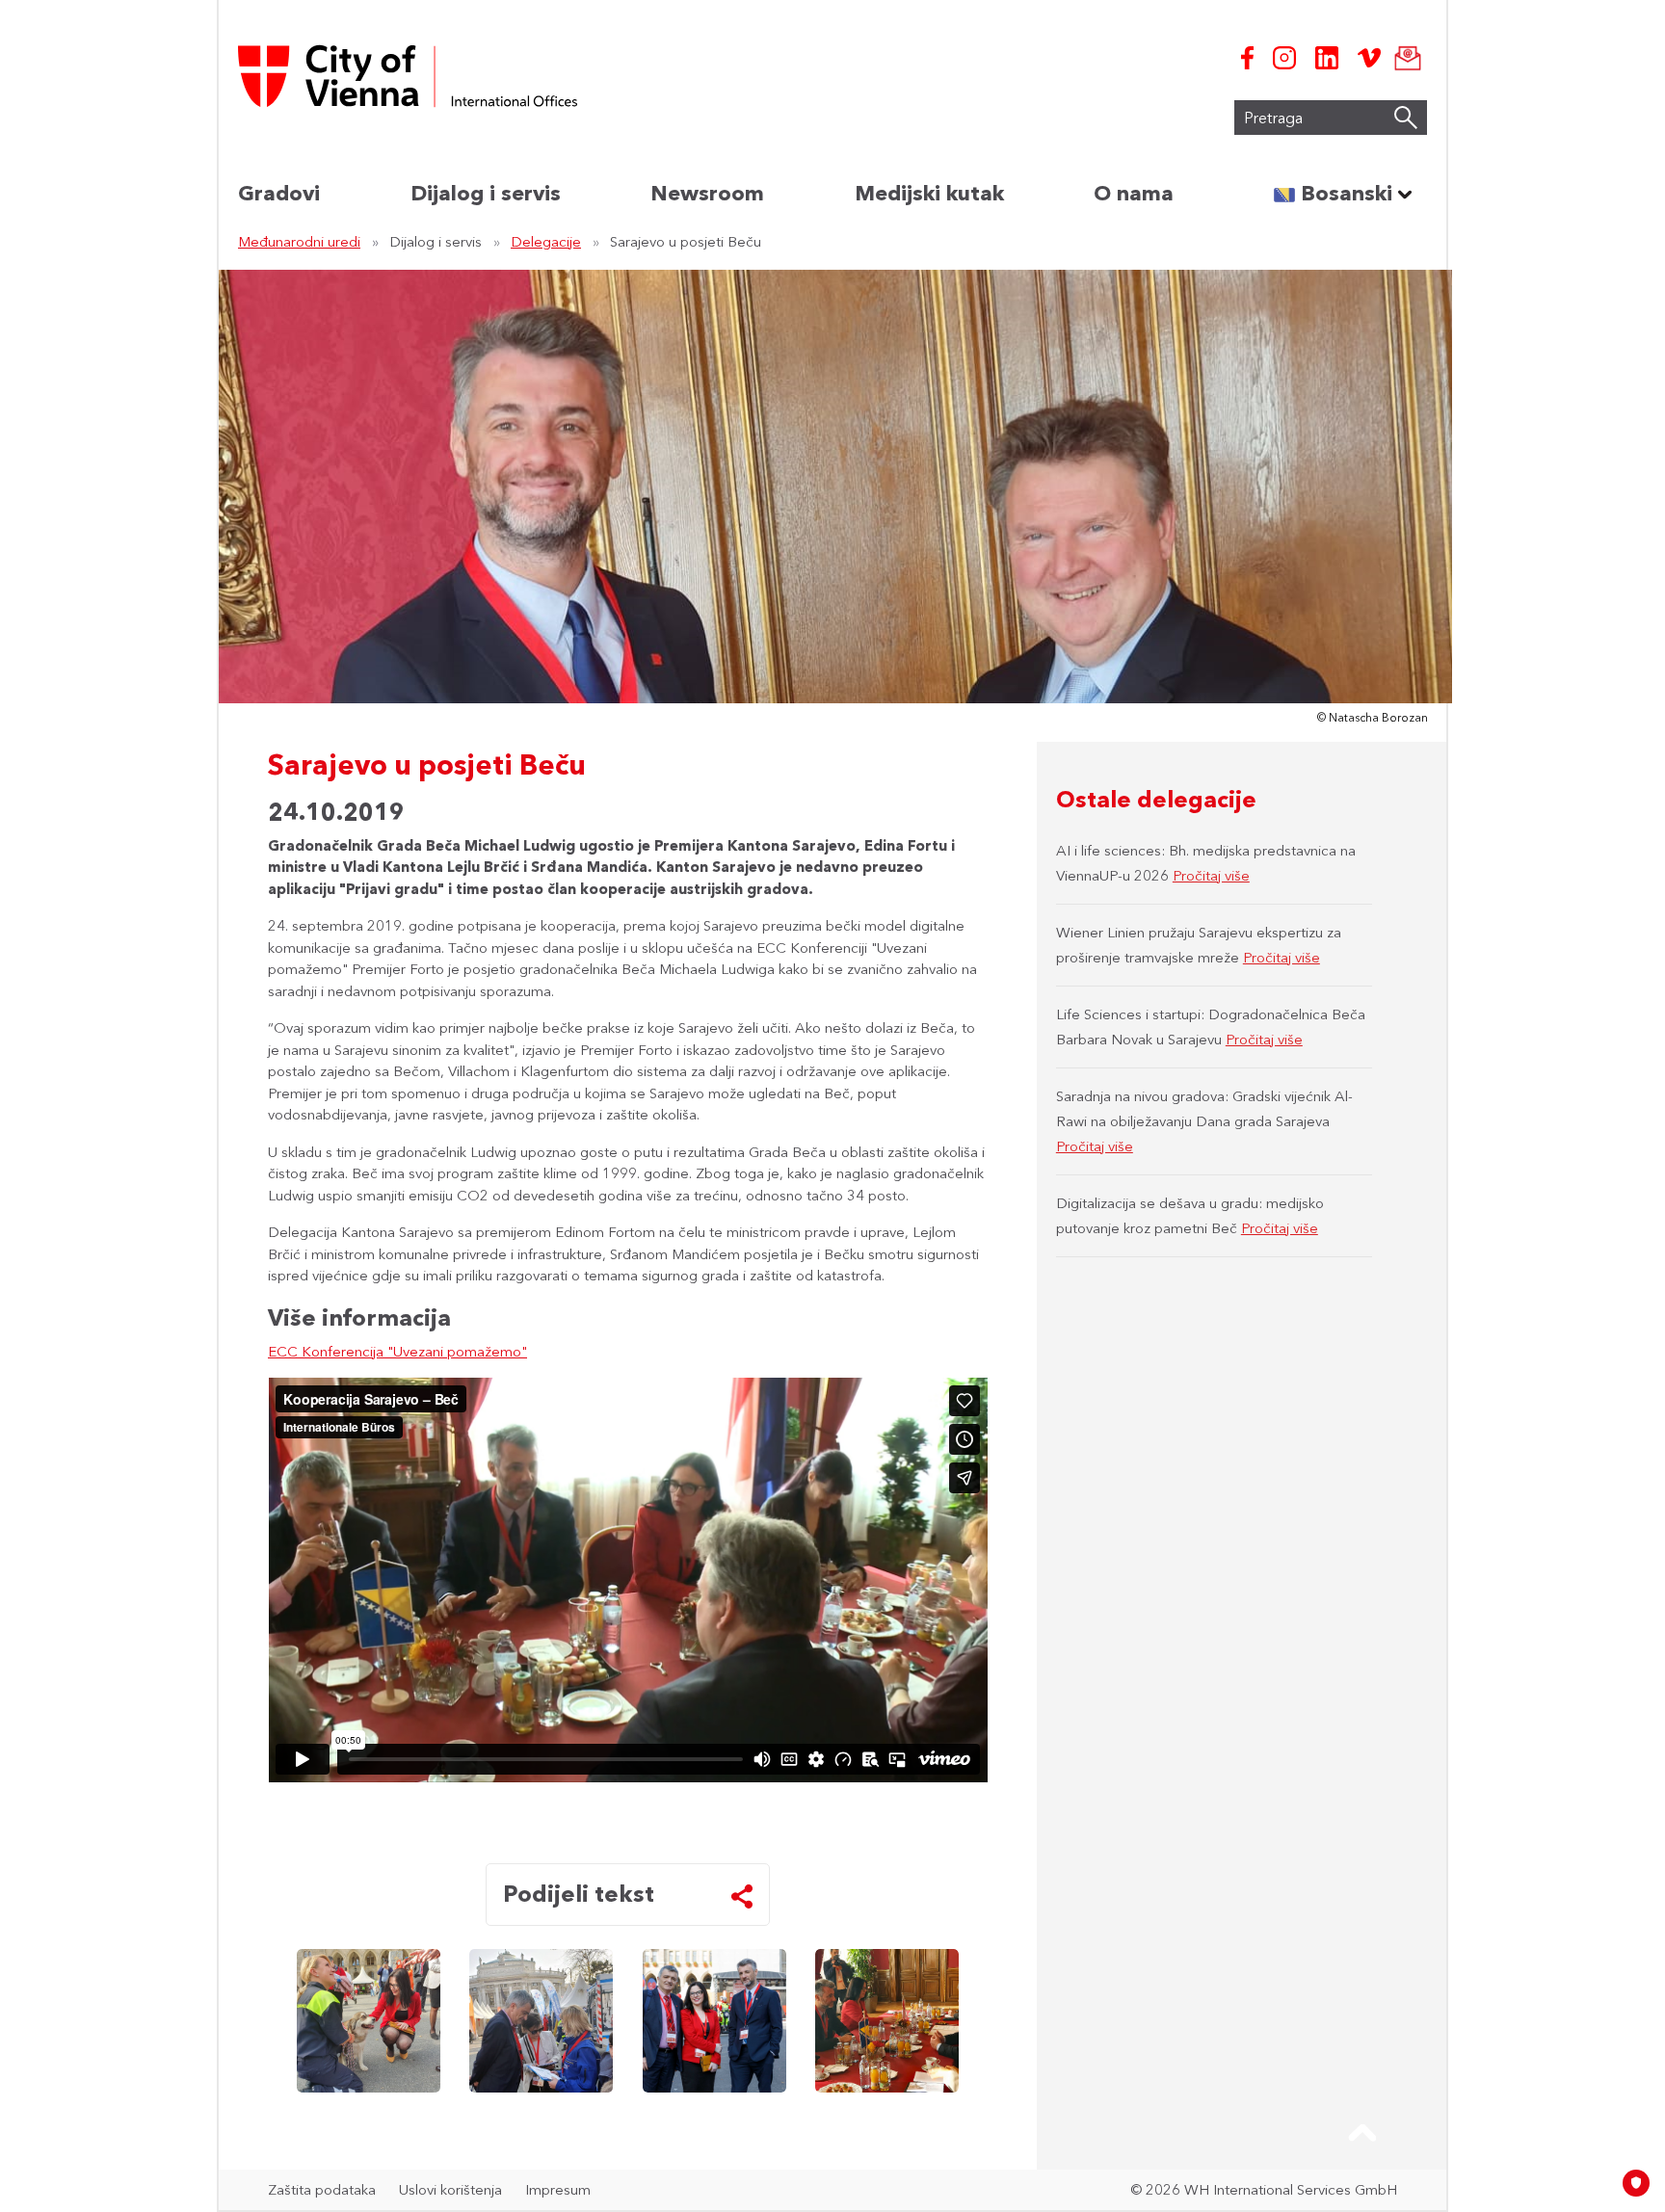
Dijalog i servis (486, 193)
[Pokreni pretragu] (1406, 118)
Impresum (558, 2189)
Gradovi (279, 193)
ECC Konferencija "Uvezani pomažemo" (397, 1351)
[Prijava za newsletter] (1404, 58)
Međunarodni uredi (299, 241)
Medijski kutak (929, 193)
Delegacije (546, 241)
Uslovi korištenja (450, 2189)
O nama (1134, 193)
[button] (1362, 2133)
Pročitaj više (1211, 875)
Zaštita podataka (322, 2189)
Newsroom (707, 193)
